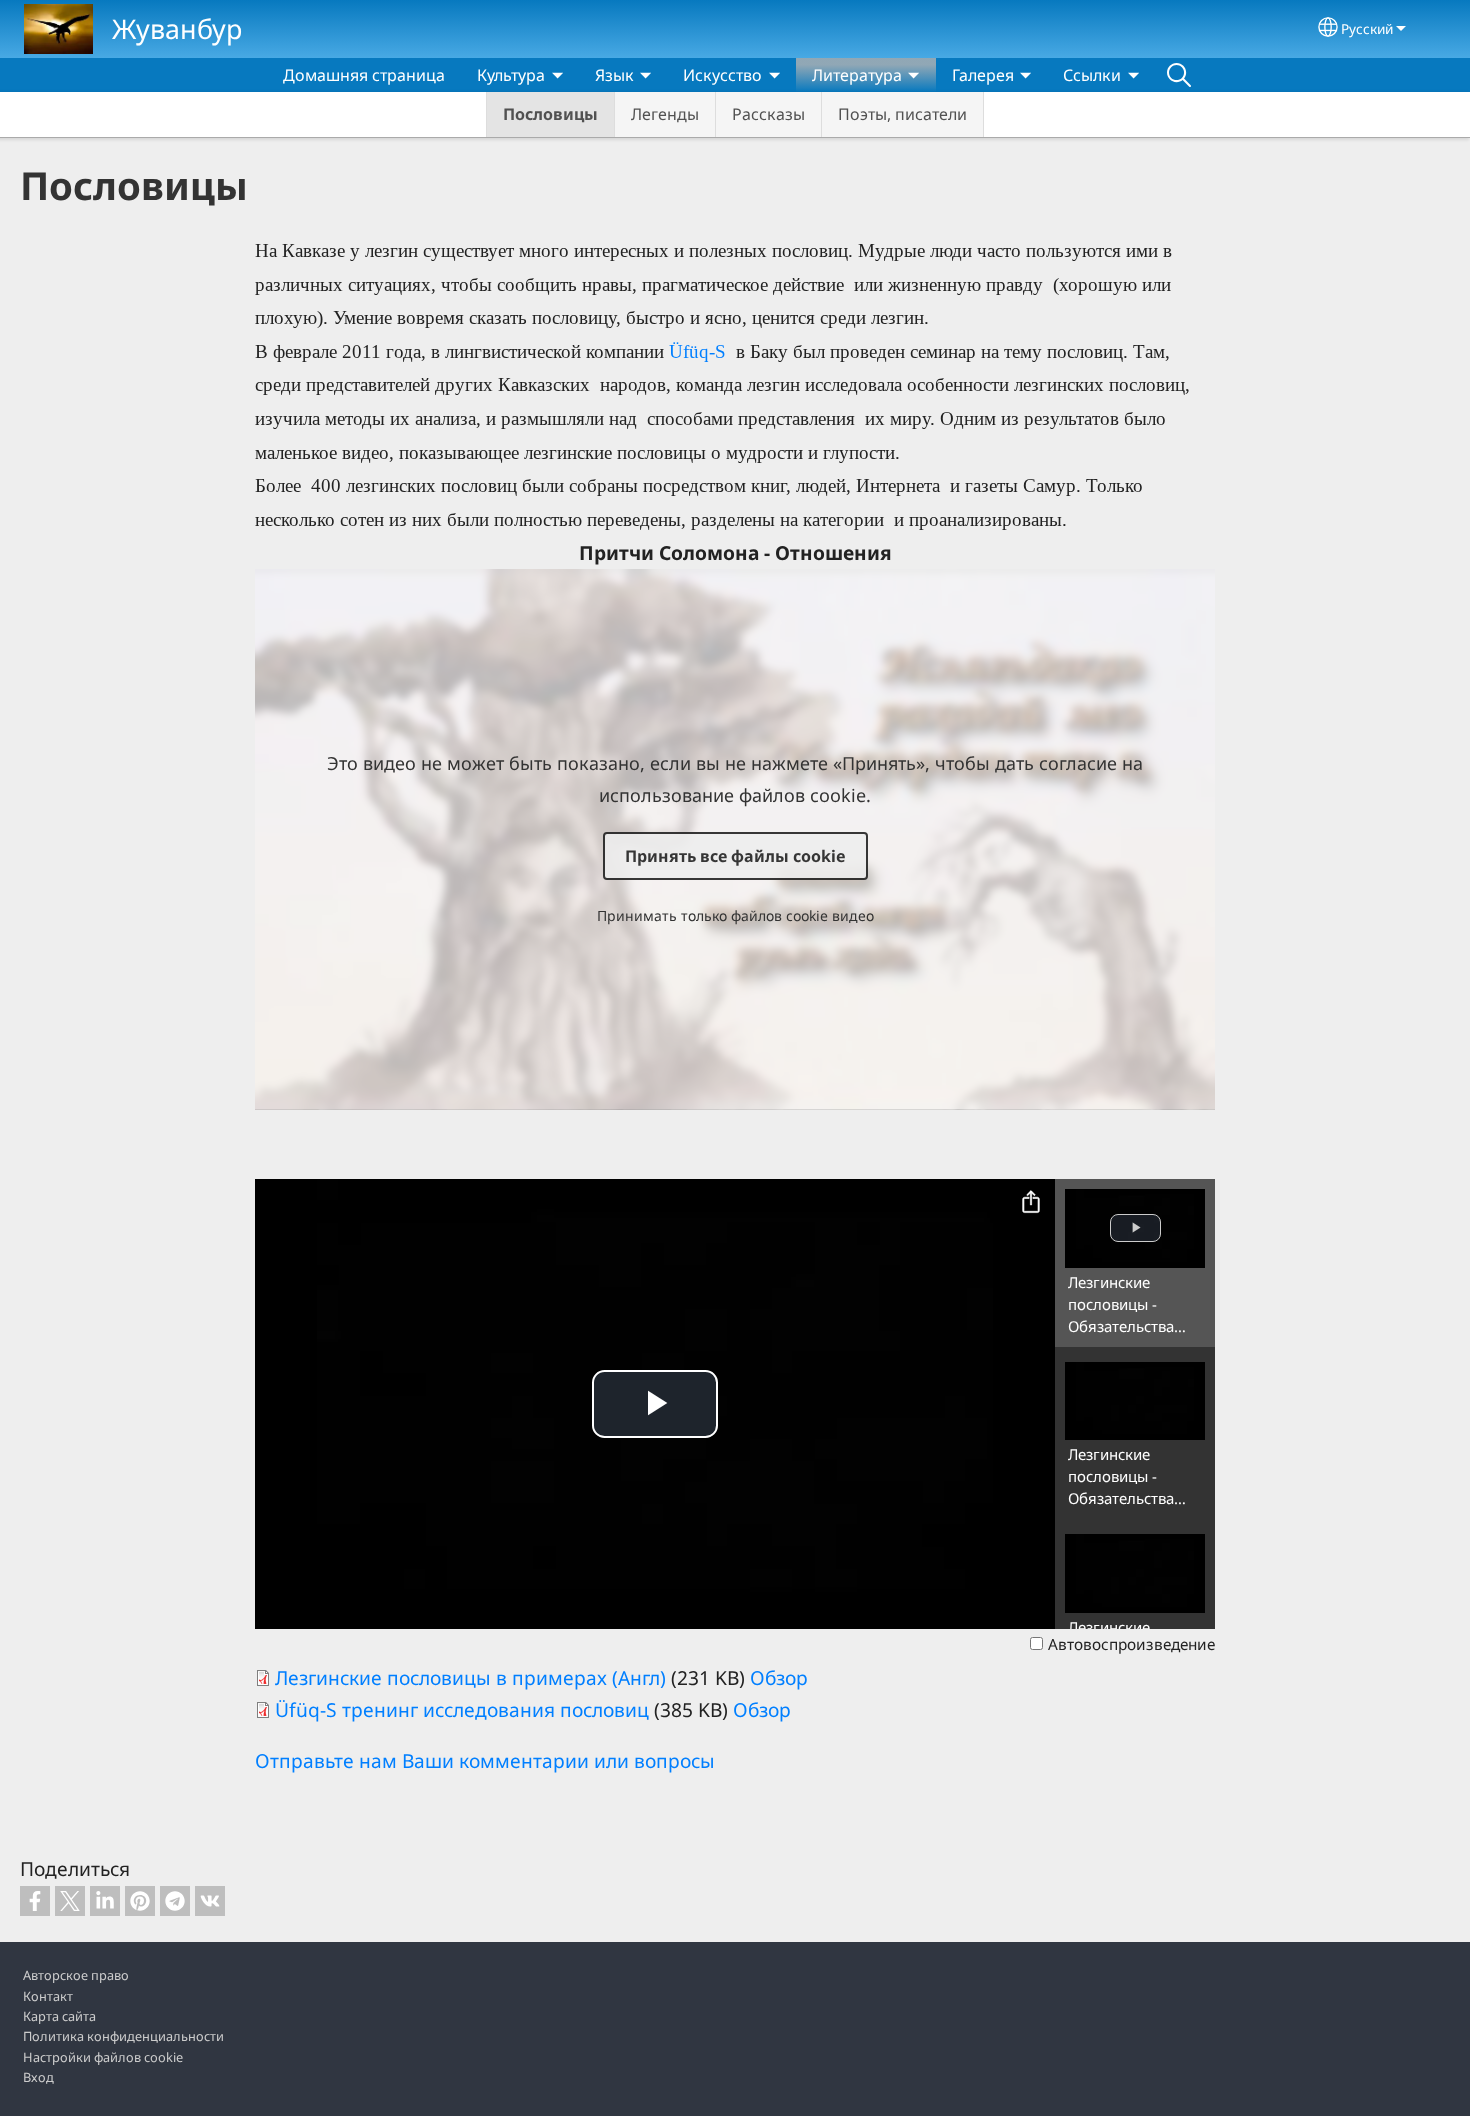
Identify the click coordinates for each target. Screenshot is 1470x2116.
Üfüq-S (700, 351)
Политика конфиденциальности (123, 2036)
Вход (38, 2077)
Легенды (665, 114)
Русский (1367, 28)
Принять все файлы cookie (735, 856)
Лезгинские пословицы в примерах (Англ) (470, 1677)
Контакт (48, 1996)
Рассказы (768, 114)
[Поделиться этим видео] (1031, 1203)
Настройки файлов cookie (103, 2057)
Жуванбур (177, 28)
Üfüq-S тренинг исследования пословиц (462, 1709)
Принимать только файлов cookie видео (735, 915)
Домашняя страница (364, 75)
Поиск (1179, 75)
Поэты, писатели (902, 114)
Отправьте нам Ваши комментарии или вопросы (485, 1760)
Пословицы (550, 114)
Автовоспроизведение (1131, 1644)
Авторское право (76, 1975)
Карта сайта (59, 2016)
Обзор (779, 1677)
